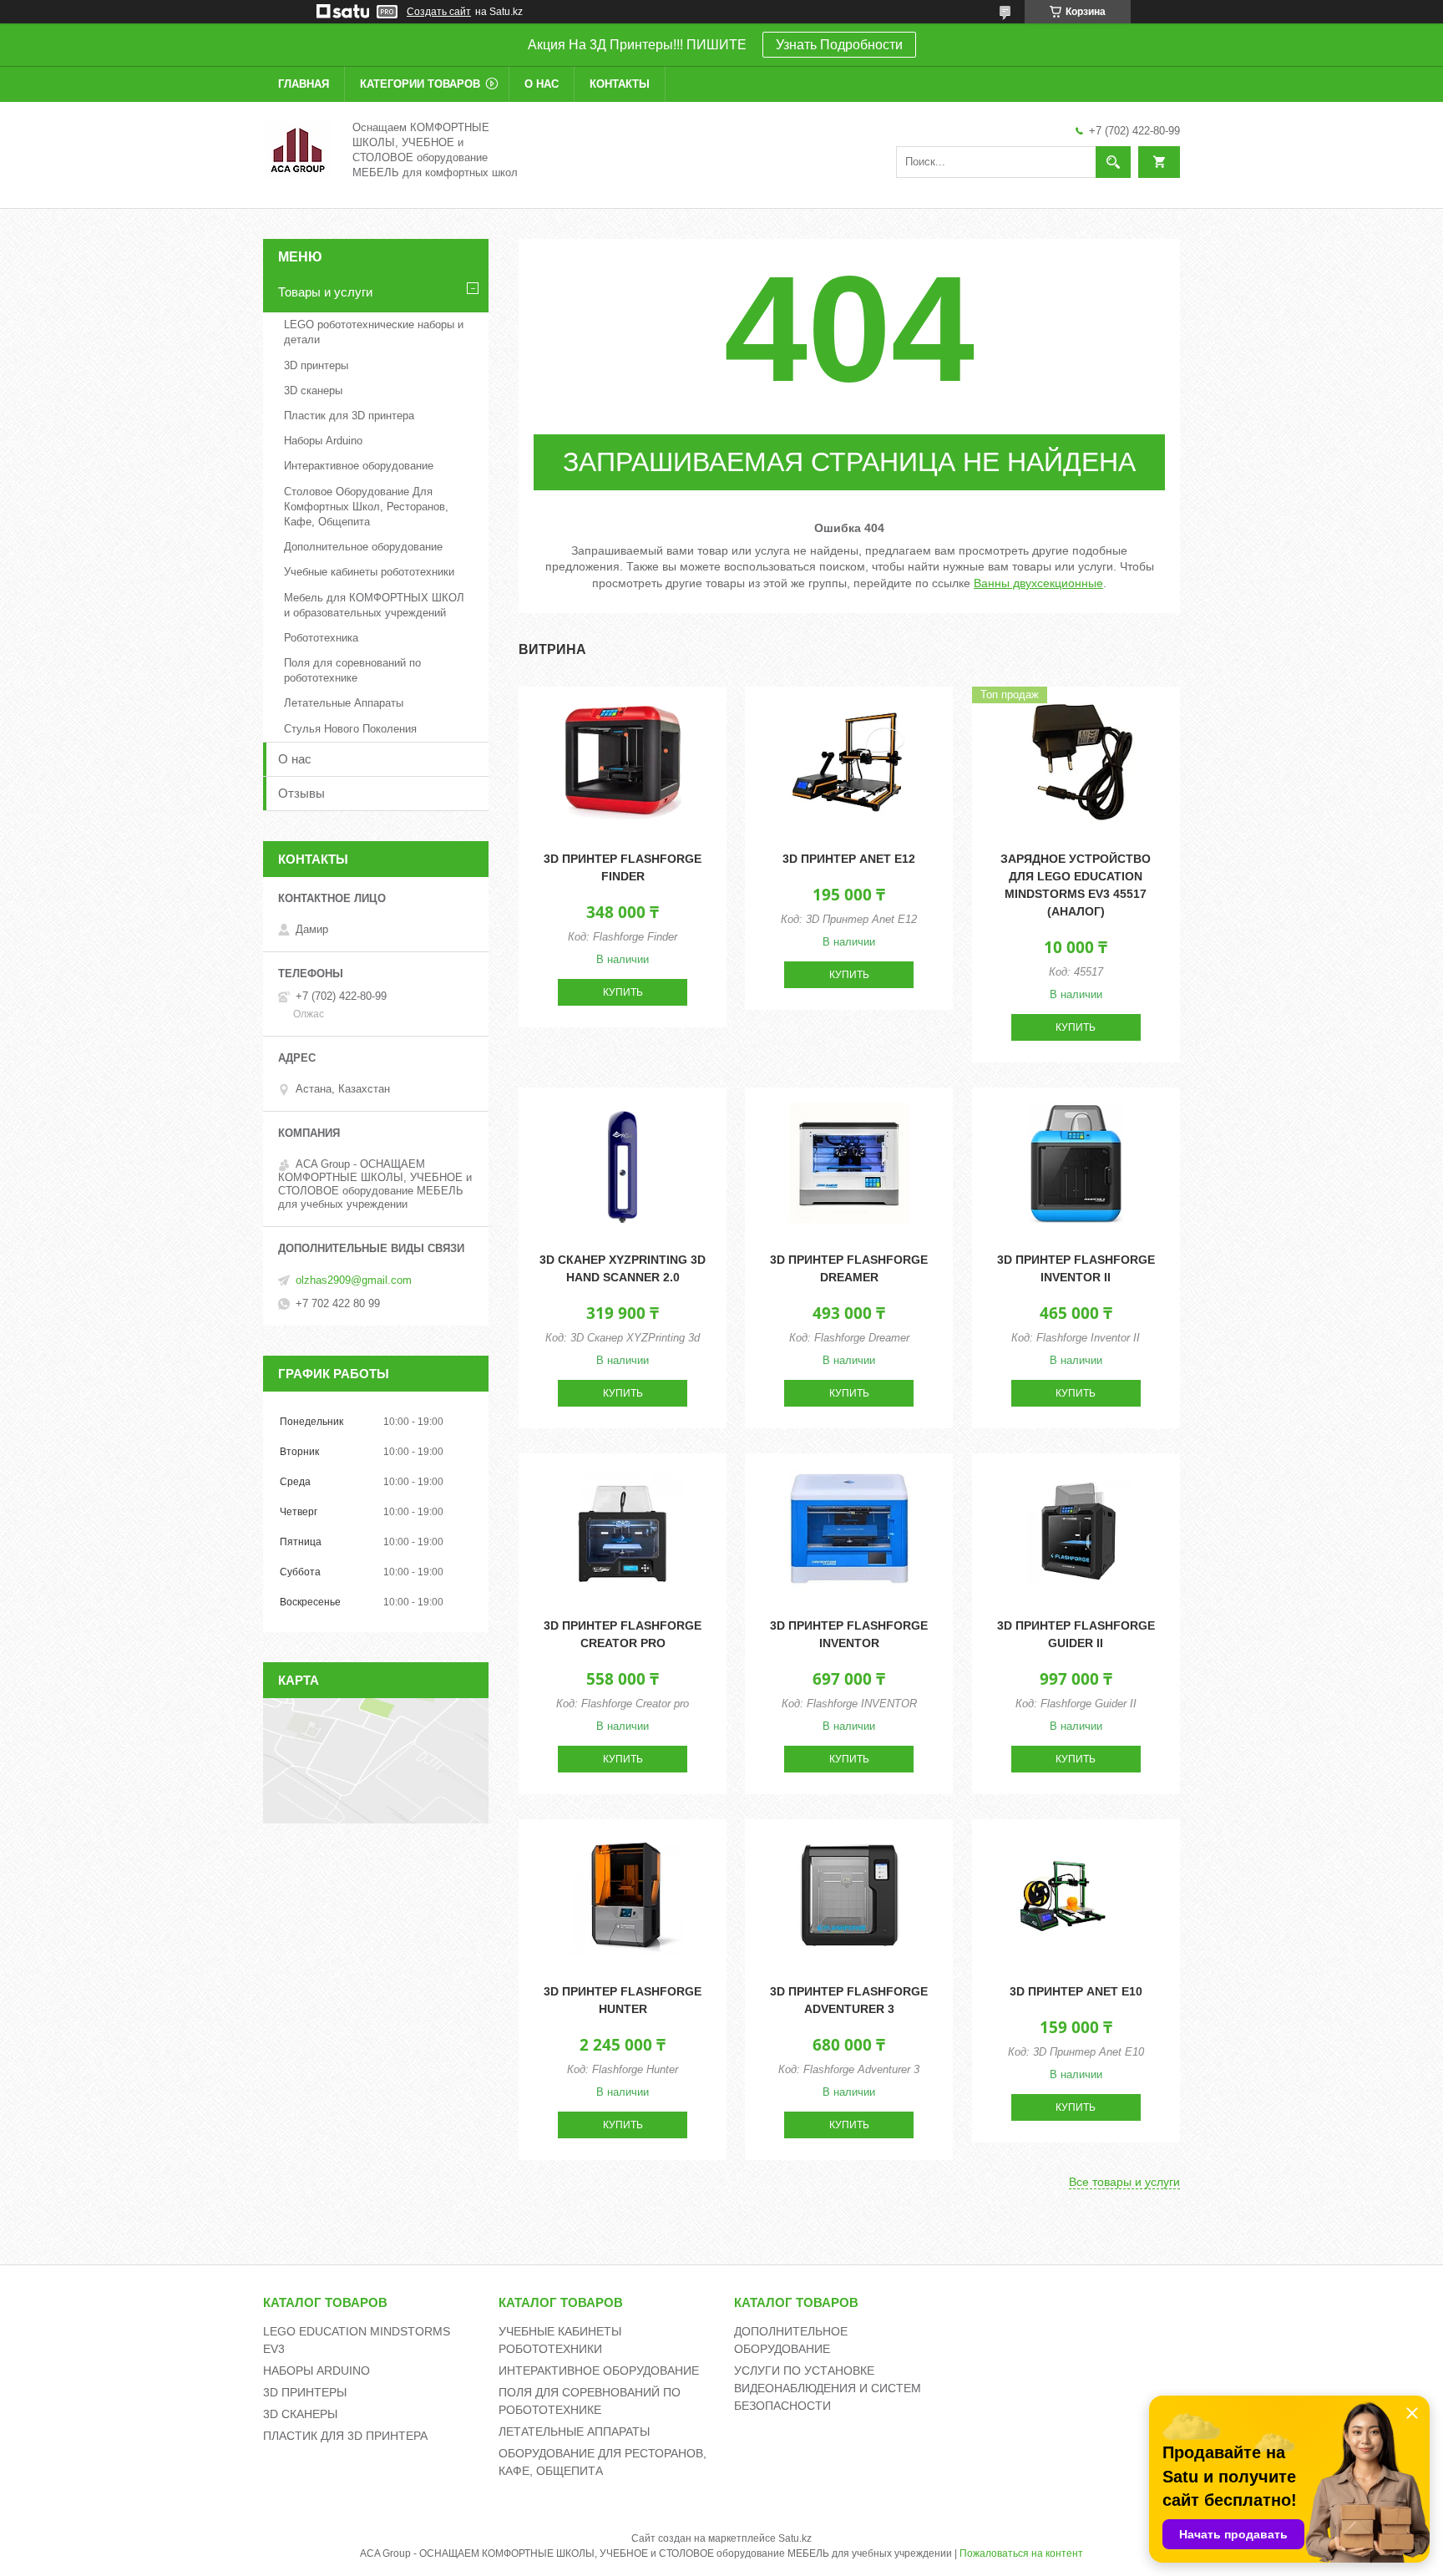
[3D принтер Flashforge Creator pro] (623, 1529)
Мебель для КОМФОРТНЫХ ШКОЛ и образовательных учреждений (374, 605)
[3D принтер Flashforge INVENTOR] (849, 1529)
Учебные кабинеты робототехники (369, 572)
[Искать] (1113, 162)
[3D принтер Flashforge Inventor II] (1076, 1163)
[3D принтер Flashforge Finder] (623, 762)
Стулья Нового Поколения (350, 729)
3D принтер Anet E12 (849, 859)
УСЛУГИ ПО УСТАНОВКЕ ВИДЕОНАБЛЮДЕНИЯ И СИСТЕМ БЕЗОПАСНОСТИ (828, 2388)
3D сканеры (313, 390)
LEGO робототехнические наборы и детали (374, 332)
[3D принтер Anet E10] (1076, 1894)
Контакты (620, 84)
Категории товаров (420, 84)
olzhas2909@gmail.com (354, 1280)
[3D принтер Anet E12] (849, 762)
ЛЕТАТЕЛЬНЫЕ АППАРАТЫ (574, 2431)
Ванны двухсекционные (1038, 583)
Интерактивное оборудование (359, 466)
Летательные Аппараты (344, 703)
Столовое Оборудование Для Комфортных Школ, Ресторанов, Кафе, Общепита (366, 507)
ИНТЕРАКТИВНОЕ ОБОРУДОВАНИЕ (599, 2371)
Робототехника (321, 638)
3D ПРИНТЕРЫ (305, 2392)
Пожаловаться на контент (1021, 2553)
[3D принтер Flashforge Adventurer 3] (849, 1894)
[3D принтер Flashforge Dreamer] (849, 1163)
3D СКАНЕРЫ (300, 2414)
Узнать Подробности (839, 45)
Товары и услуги (325, 292)
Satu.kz (795, 2538)
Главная (304, 84)
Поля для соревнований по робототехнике (352, 670)
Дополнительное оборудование (363, 547)
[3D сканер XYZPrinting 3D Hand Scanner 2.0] (623, 1163)
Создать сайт (439, 12)
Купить (623, 992)
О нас (542, 84)
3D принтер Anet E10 (1076, 1991)
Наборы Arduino (323, 441)
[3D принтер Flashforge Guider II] (1076, 1529)
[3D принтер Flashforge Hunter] (623, 1894)
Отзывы (301, 793)
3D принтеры (316, 365)
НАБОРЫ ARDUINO (316, 2371)
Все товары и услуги (1124, 2182)
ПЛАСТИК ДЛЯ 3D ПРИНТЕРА (345, 2436)
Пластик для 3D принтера (349, 416)
